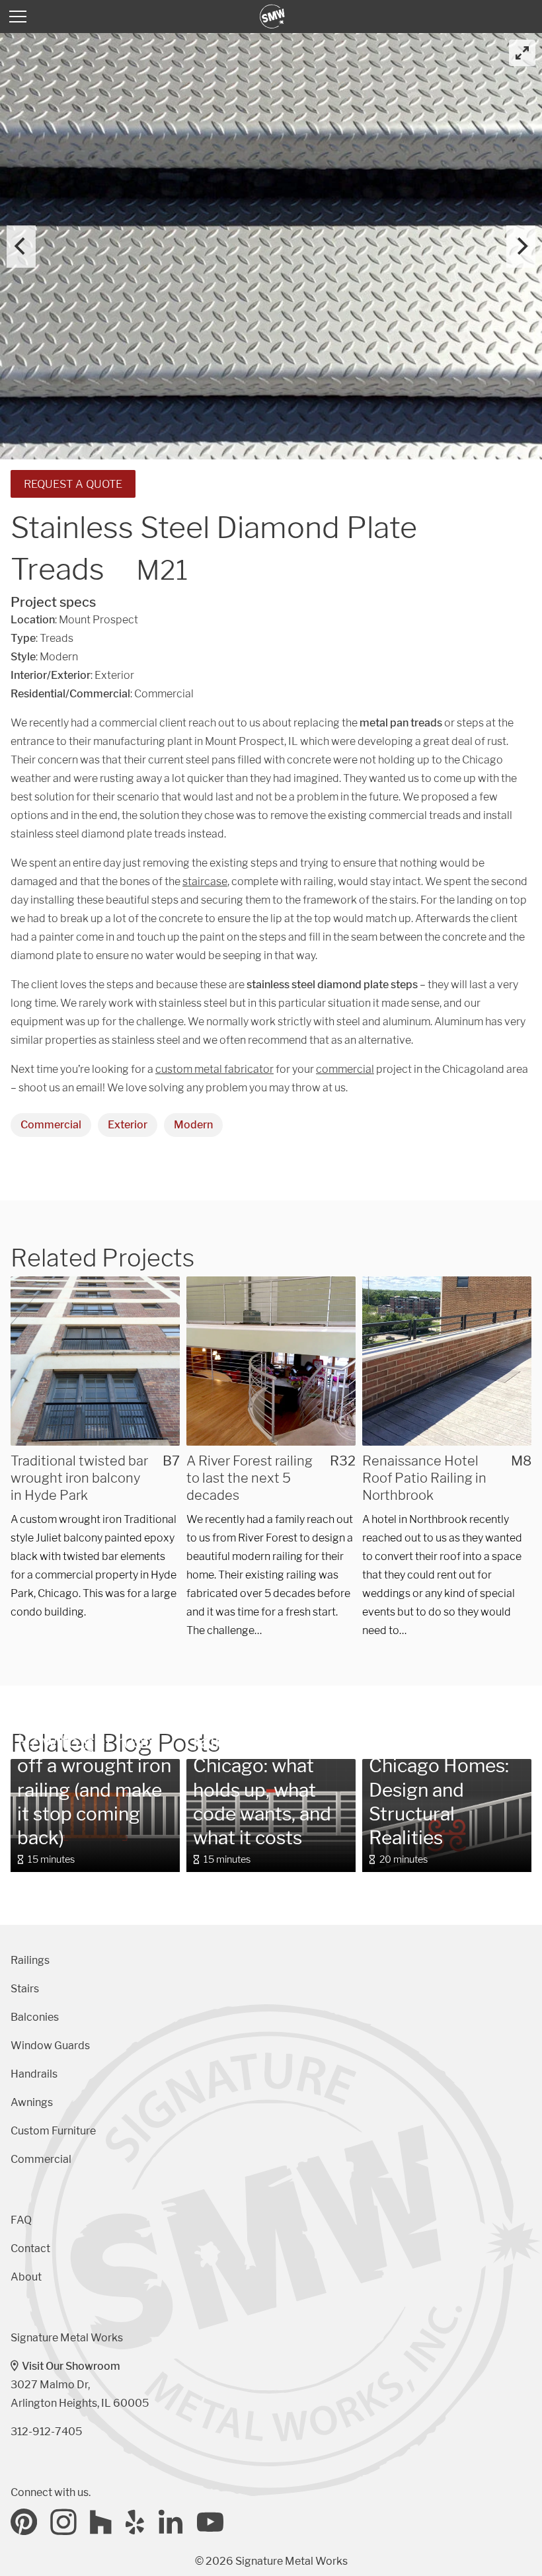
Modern (193, 1125)
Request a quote (73, 484)
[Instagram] (63, 2522)
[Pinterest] (24, 2522)
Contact (30, 2248)
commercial (345, 1069)
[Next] (521, 247)
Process (40, 1720)
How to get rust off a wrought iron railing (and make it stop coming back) (94, 1790)
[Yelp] (135, 2522)
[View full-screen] (522, 53)
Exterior (128, 1125)
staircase (205, 881)
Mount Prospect (98, 620)
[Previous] (21, 247)
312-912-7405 (46, 2432)
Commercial (51, 1125)
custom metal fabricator (214, 1069)
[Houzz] (101, 2522)
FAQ (21, 2220)
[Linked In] (171, 2522)
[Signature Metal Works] (273, 17)
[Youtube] (210, 2522)
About (26, 2277)
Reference (221, 1696)
